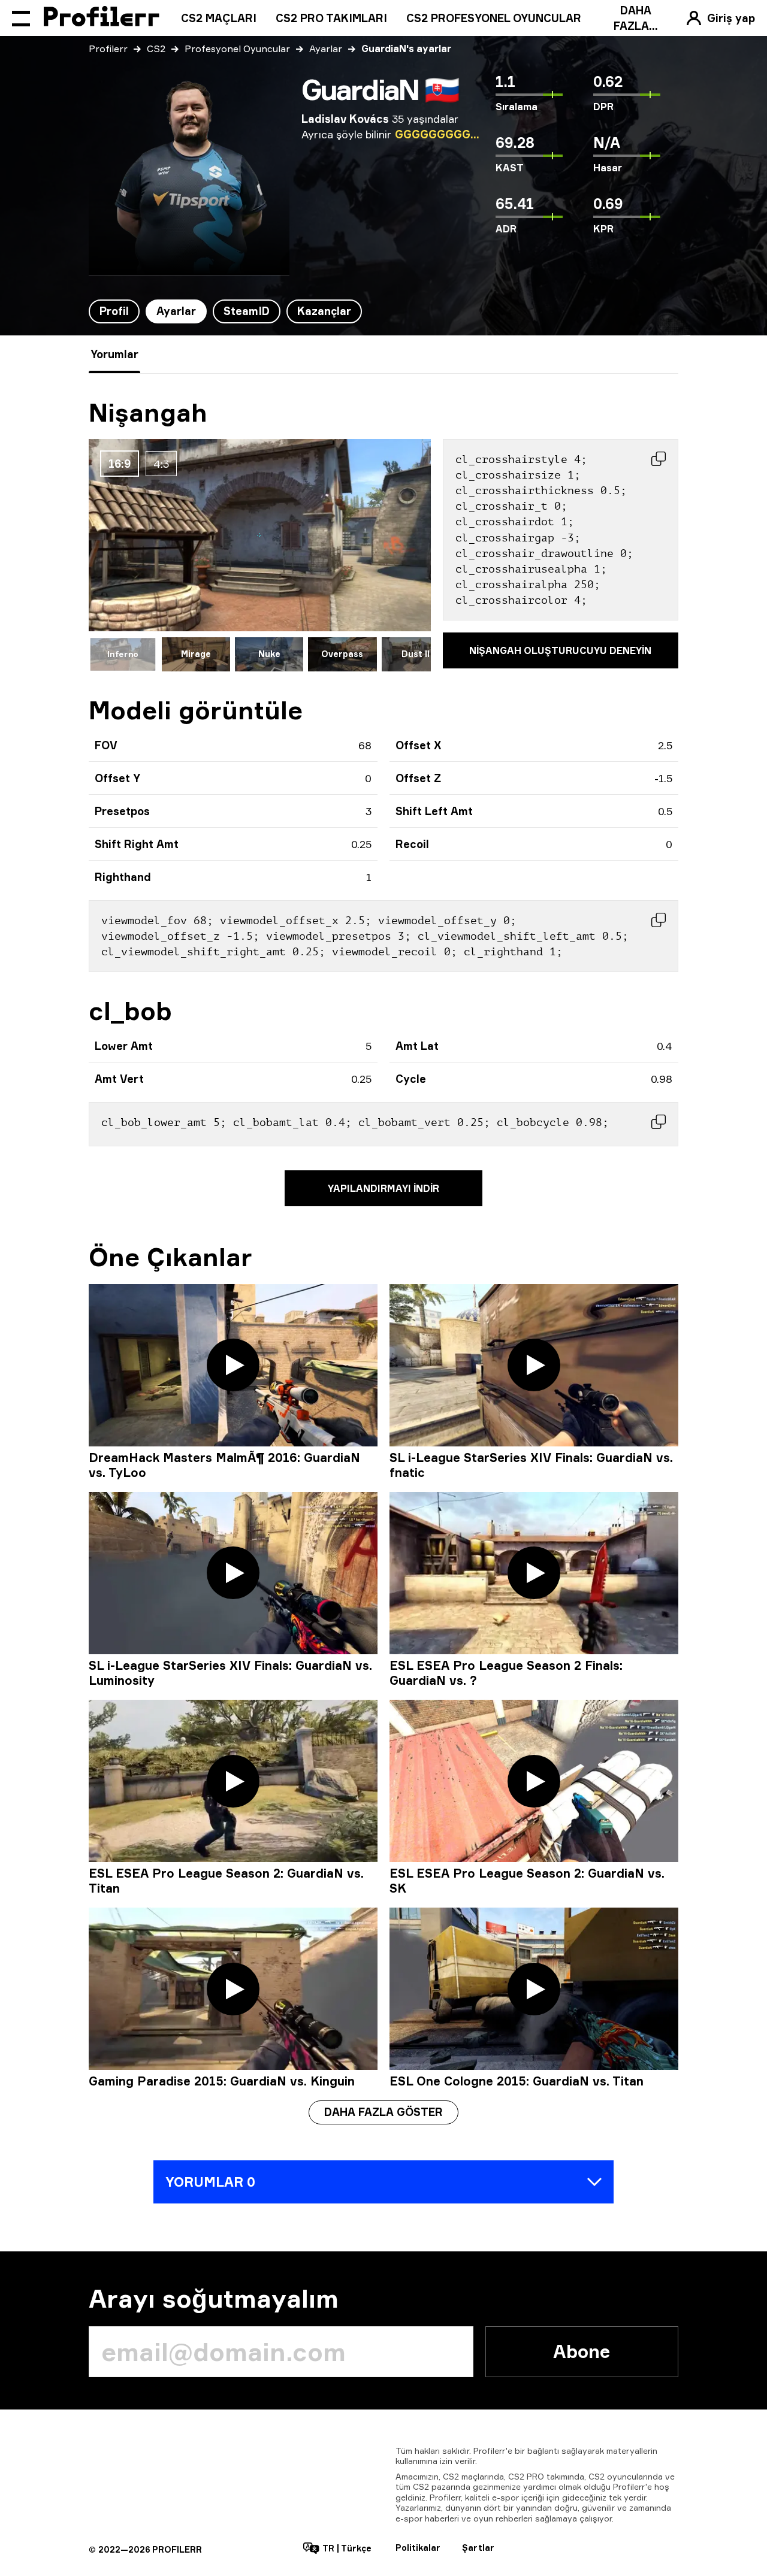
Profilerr (108, 49)
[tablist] (225, 311)
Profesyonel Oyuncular (237, 49)
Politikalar (418, 2548)
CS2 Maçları (219, 18)
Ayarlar (326, 49)
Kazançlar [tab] (324, 311)
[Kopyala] (659, 459)
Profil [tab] (114, 311)
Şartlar (478, 2548)
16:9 (120, 464)
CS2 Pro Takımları (331, 18)
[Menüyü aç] (21, 18)
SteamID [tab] (247, 311)
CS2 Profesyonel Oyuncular (494, 18)
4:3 (161, 464)
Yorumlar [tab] (114, 354)
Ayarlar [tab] (176, 311)
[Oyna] (233, 1365)
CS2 (156, 49)
